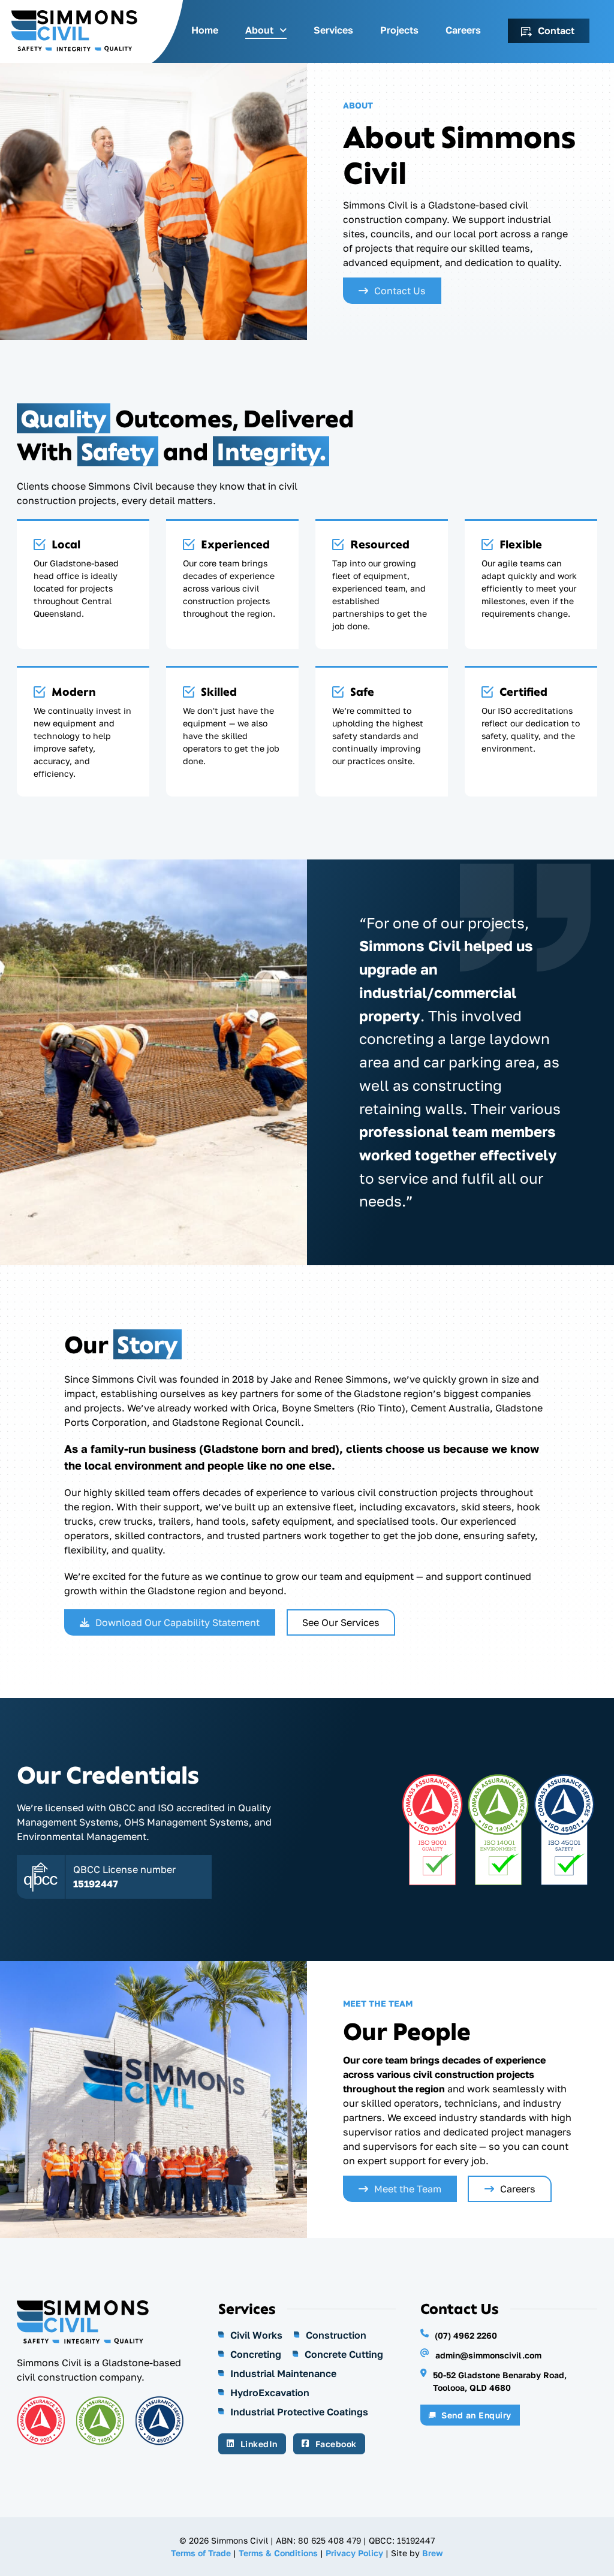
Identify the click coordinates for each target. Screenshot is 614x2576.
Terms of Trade (201, 2553)
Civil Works (256, 2335)
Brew (433, 2553)
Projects (399, 30)
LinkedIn (259, 2444)
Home (205, 30)
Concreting (256, 2354)
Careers (463, 30)
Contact (556, 31)
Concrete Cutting (344, 2354)
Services (333, 30)
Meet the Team (408, 2189)
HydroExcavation (270, 2393)
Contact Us (400, 291)
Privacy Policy (354, 2553)
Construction (336, 2335)
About (259, 30)
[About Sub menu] (283, 31)
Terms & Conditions (278, 2553)
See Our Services (341, 1622)
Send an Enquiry (476, 2415)
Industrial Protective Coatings (299, 2412)
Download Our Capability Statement (177, 1622)
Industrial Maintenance (283, 2373)
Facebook (336, 2444)
